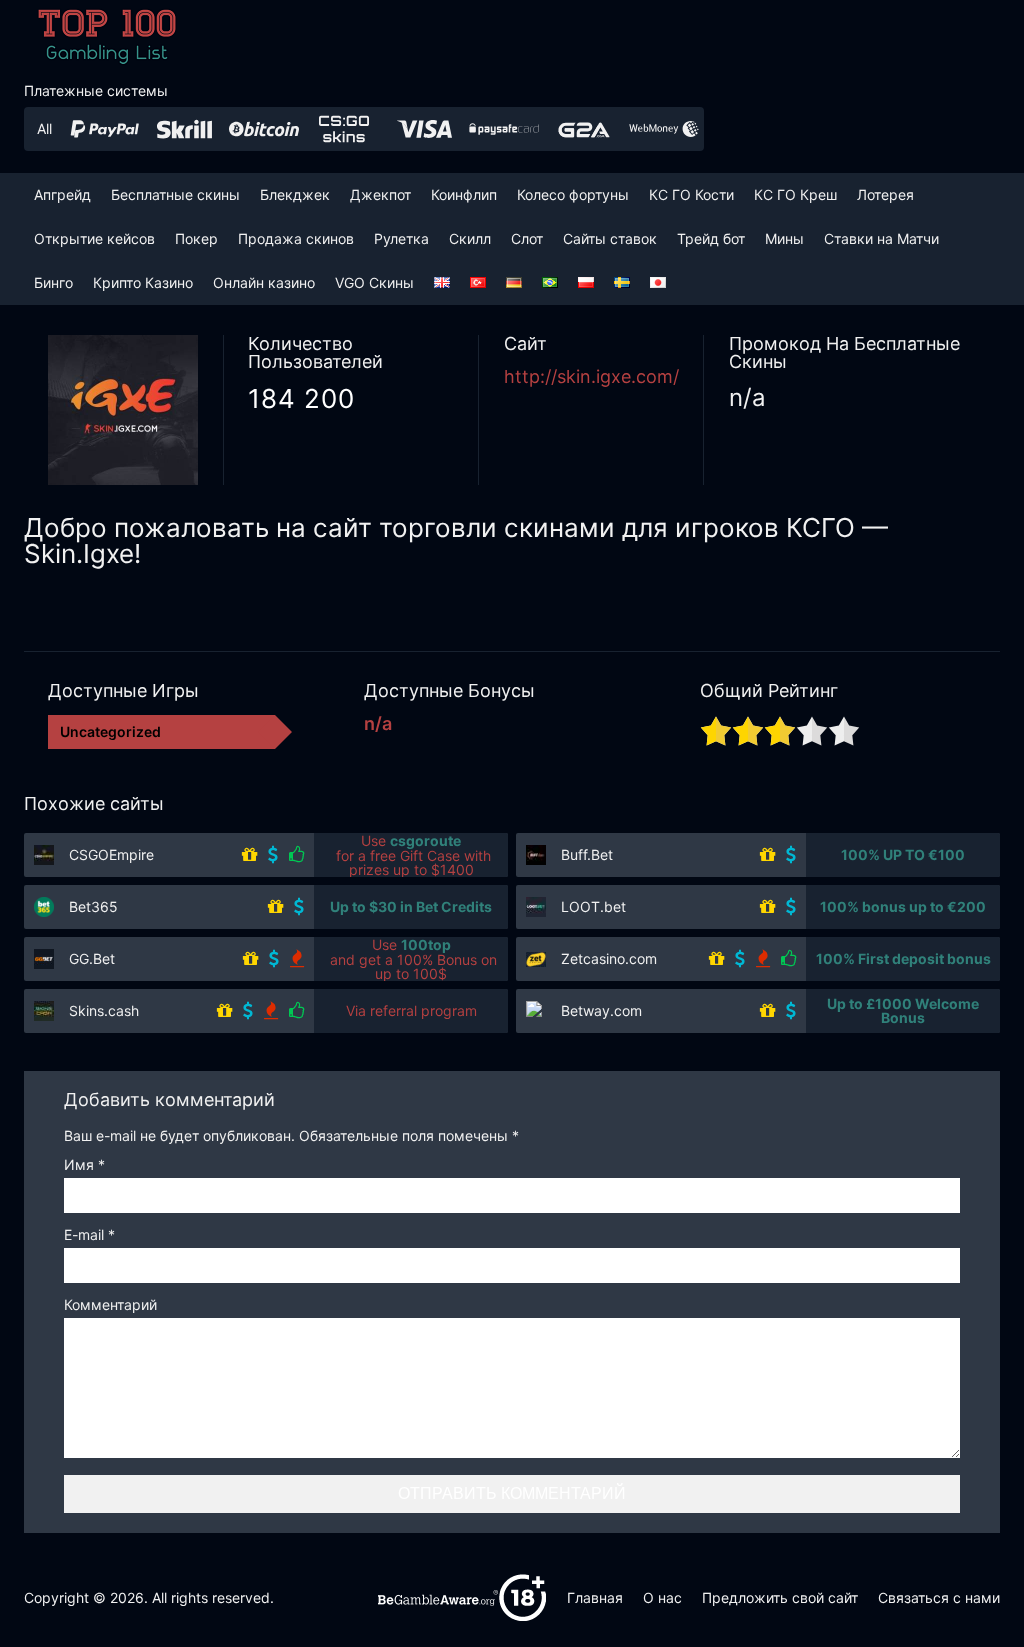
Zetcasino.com (609, 958)
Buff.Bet (587, 854)
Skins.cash (104, 1010)
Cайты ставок (610, 238)
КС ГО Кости (691, 194)
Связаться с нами (939, 1597)
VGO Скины (374, 282)
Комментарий (110, 1305)
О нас (662, 1597)
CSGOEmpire (111, 854)
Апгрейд (62, 194)
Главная (595, 1597)
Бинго (53, 282)
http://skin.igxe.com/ (591, 376)
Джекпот (380, 194)
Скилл (470, 238)
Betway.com (601, 1010)
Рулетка (401, 238)
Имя (84, 1165)
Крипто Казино (143, 282)
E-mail (89, 1235)
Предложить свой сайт (780, 1597)
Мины (784, 238)
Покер (196, 238)
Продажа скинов (296, 238)
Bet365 (93, 906)
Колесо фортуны (573, 194)
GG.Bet (92, 958)
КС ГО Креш (795, 194)
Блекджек (295, 194)
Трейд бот (711, 238)
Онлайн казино (264, 282)
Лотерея (885, 194)
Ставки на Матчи (881, 238)
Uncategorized (110, 731)
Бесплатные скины (175, 194)
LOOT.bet (593, 906)
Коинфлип (464, 194)
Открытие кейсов (94, 238)
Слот (527, 238)
